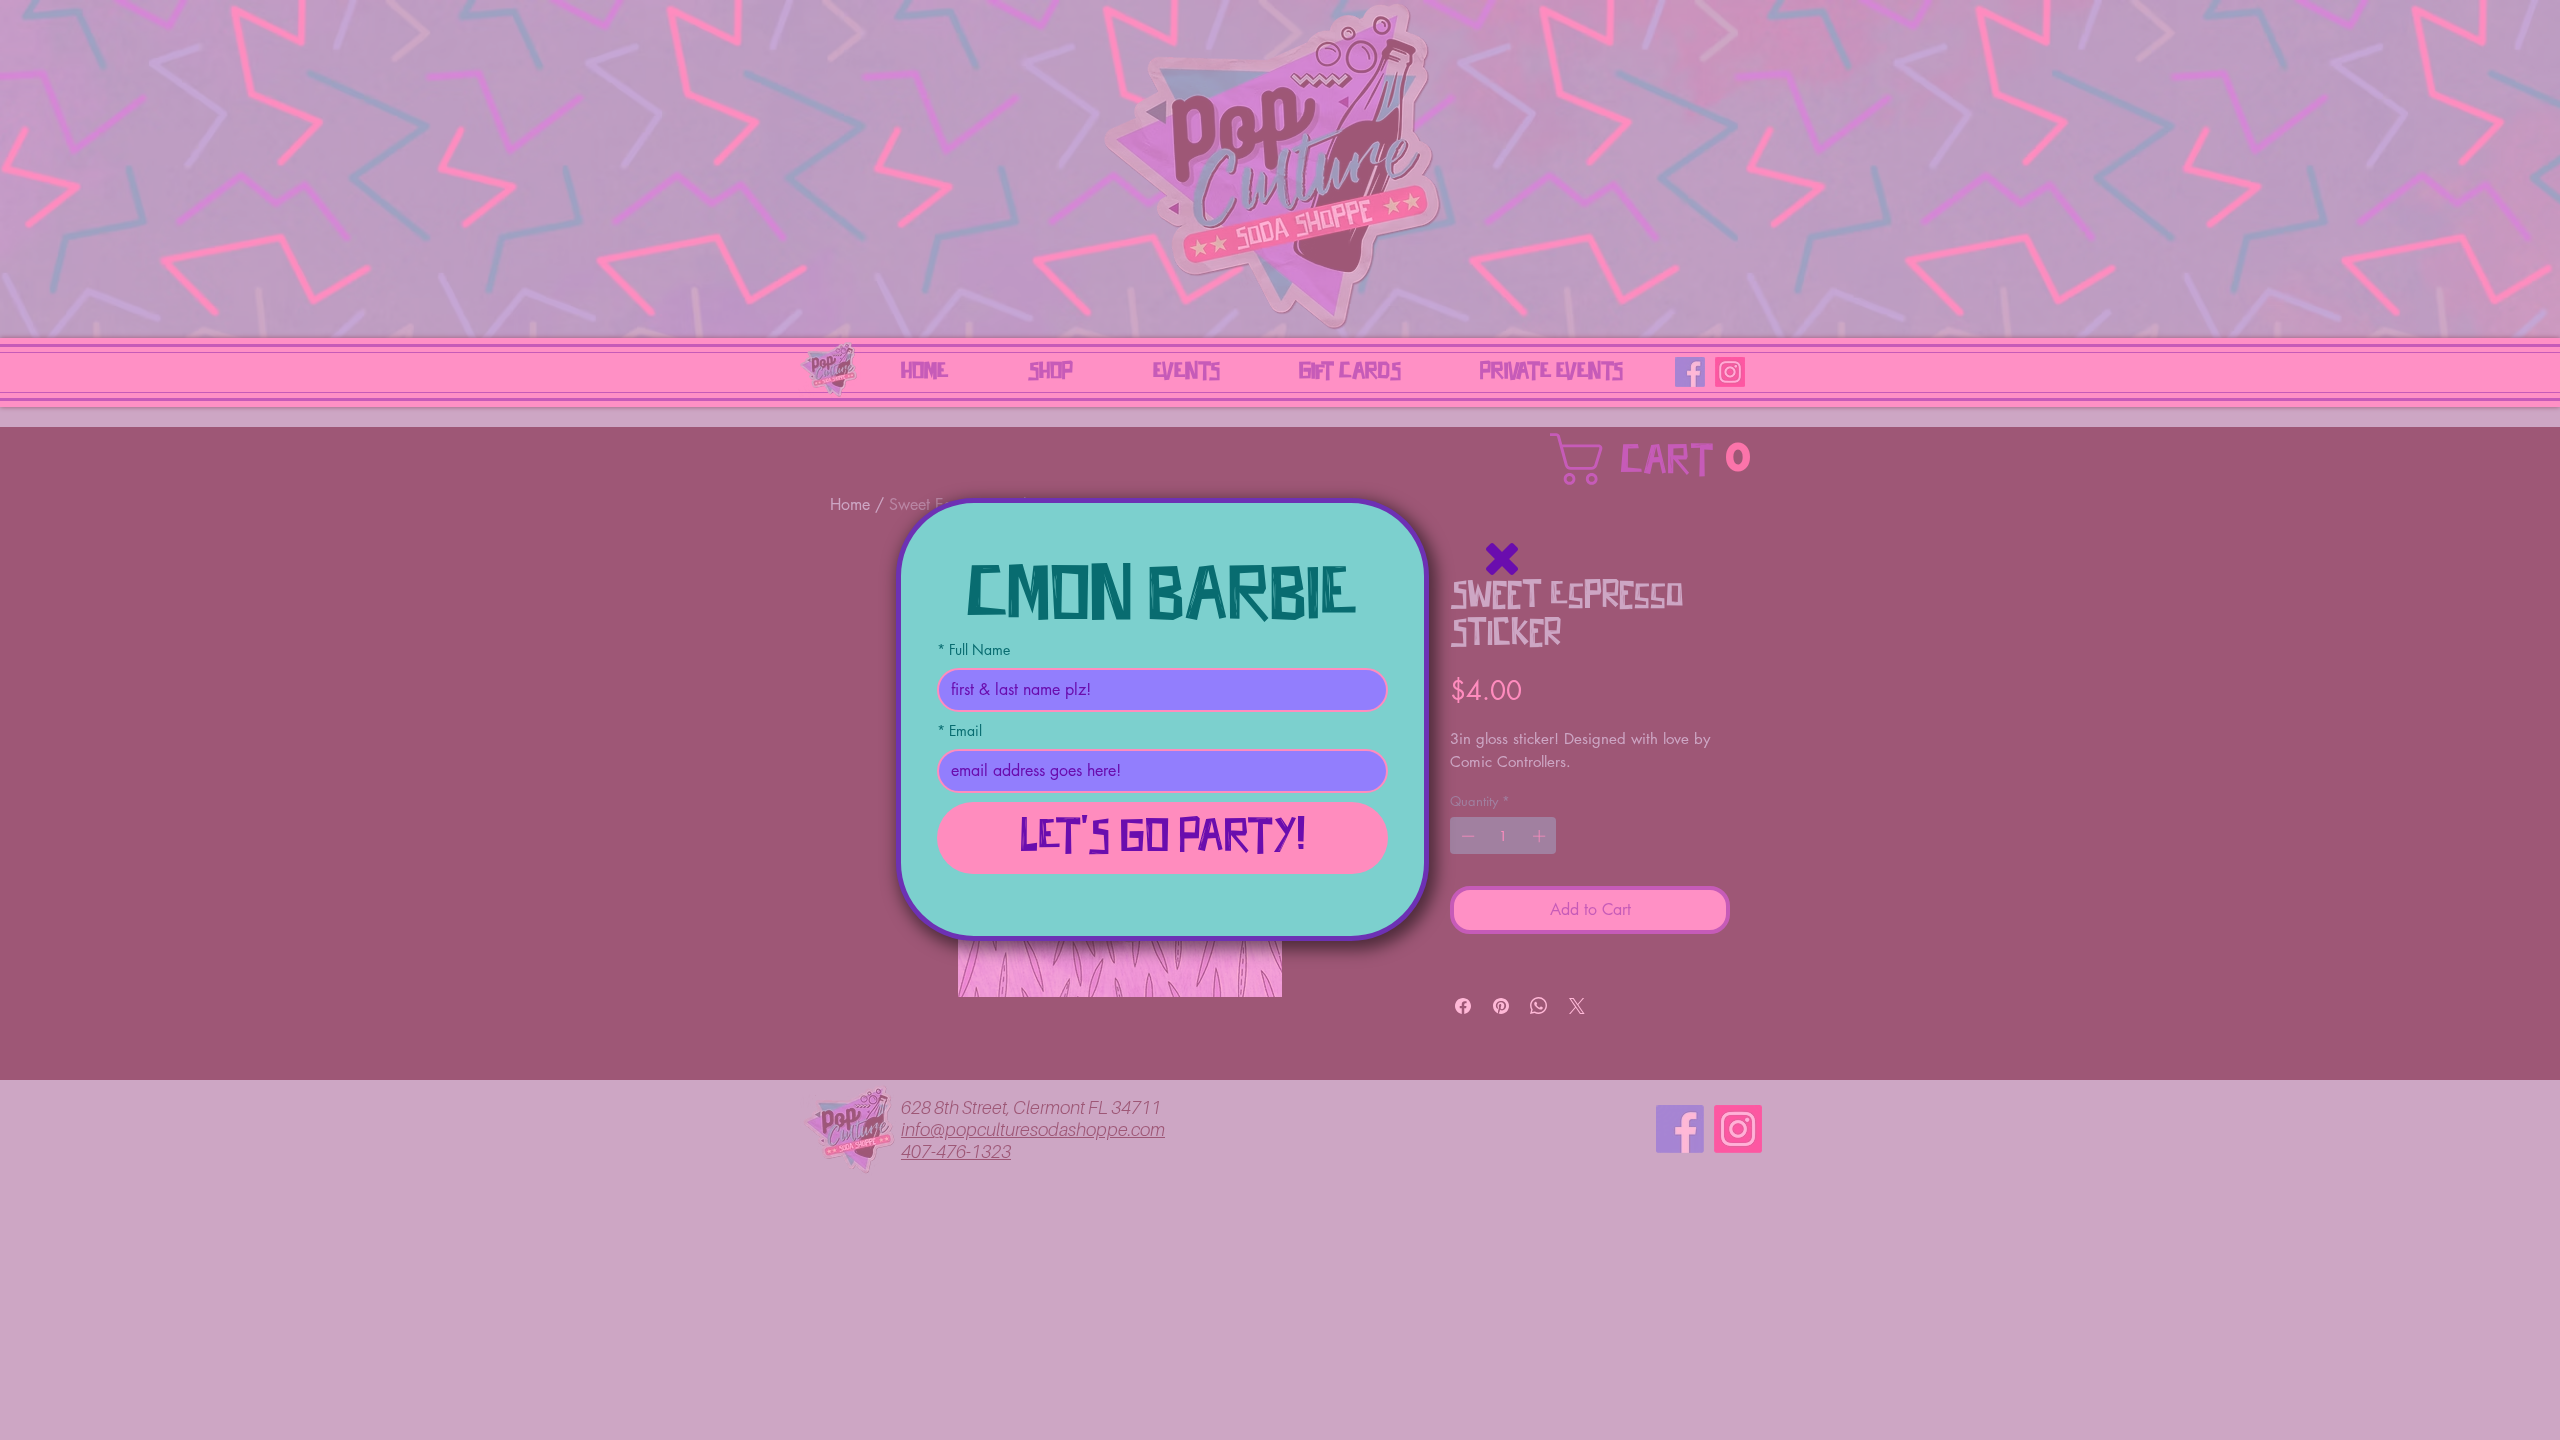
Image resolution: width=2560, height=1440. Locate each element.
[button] (1502, 559)
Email (959, 730)
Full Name (973, 649)
